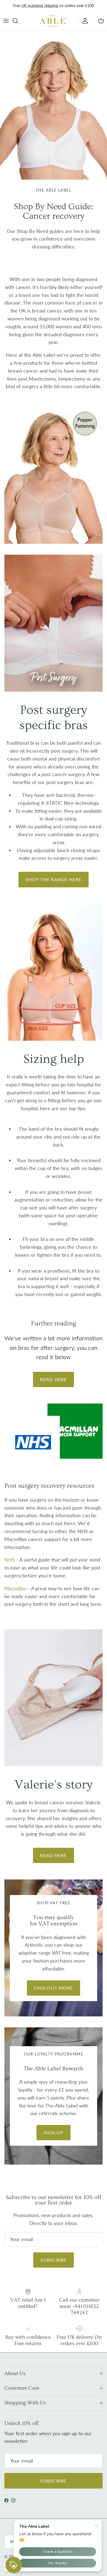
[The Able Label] (54, 21)
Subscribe (54, 2260)
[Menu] (6, 21)
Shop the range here (54, 879)
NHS (10, 1560)
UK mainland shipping (40, 6)
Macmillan (16, 1588)
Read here (54, 1379)
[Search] (18, 21)
